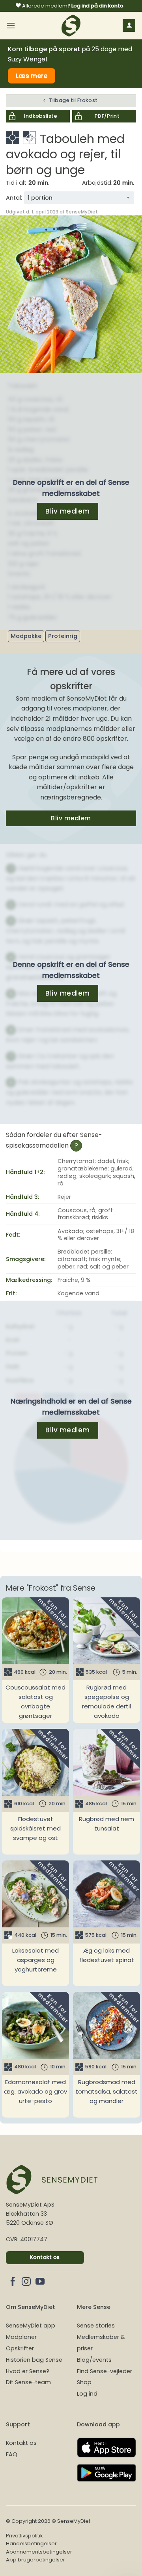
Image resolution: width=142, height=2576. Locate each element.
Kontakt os (21, 2443)
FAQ (12, 2454)
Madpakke (26, 636)
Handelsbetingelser (31, 2544)
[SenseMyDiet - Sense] (71, 26)
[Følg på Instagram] (26, 2282)
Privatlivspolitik (24, 2536)
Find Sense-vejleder (105, 2371)
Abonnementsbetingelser (39, 2552)
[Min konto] (129, 26)
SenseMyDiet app (31, 2326)
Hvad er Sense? (28, 2371)
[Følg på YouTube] (40, 2282)
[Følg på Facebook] (13, 2282)
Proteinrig (63, 636)
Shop (84, 2382)
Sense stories (96, 2326)
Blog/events (94, 2360)
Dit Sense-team (28, 2382)
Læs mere (32, 76)
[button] (11, 25)
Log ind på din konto (97, 6)
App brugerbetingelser (35, 2560)
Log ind (87, 2394)
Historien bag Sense (34, 2360)
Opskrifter (20, 2348)
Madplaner (21, 2337)
